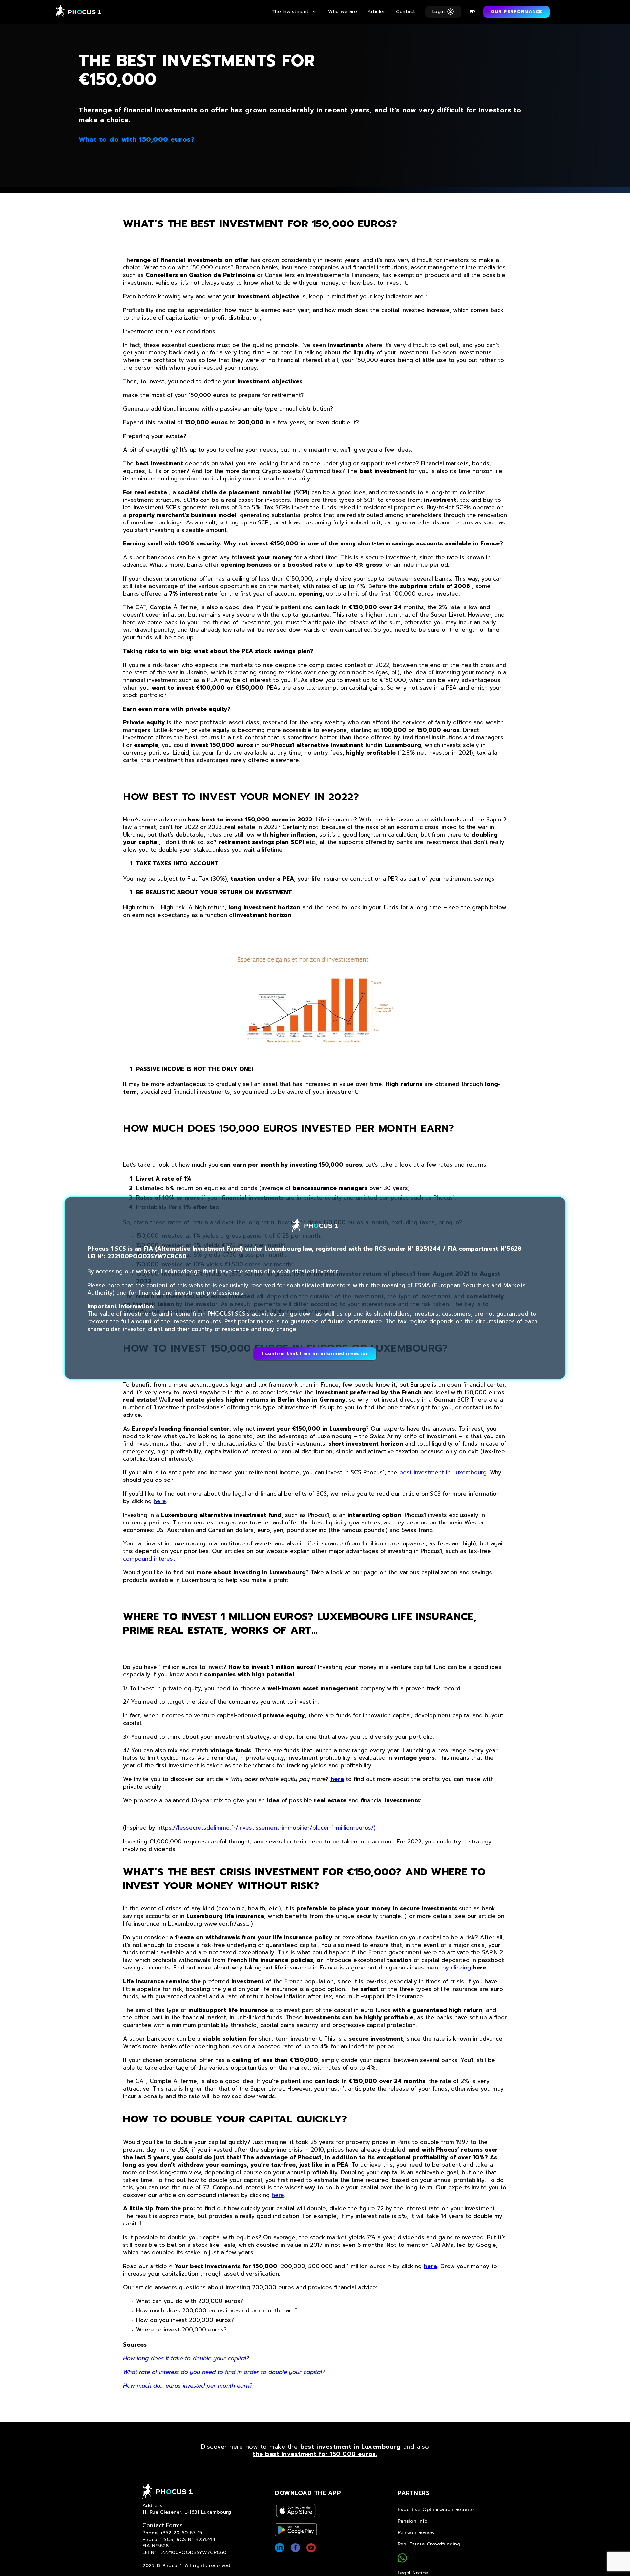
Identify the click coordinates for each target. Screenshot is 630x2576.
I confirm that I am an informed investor (315, 1354)
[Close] (571, 1191)
